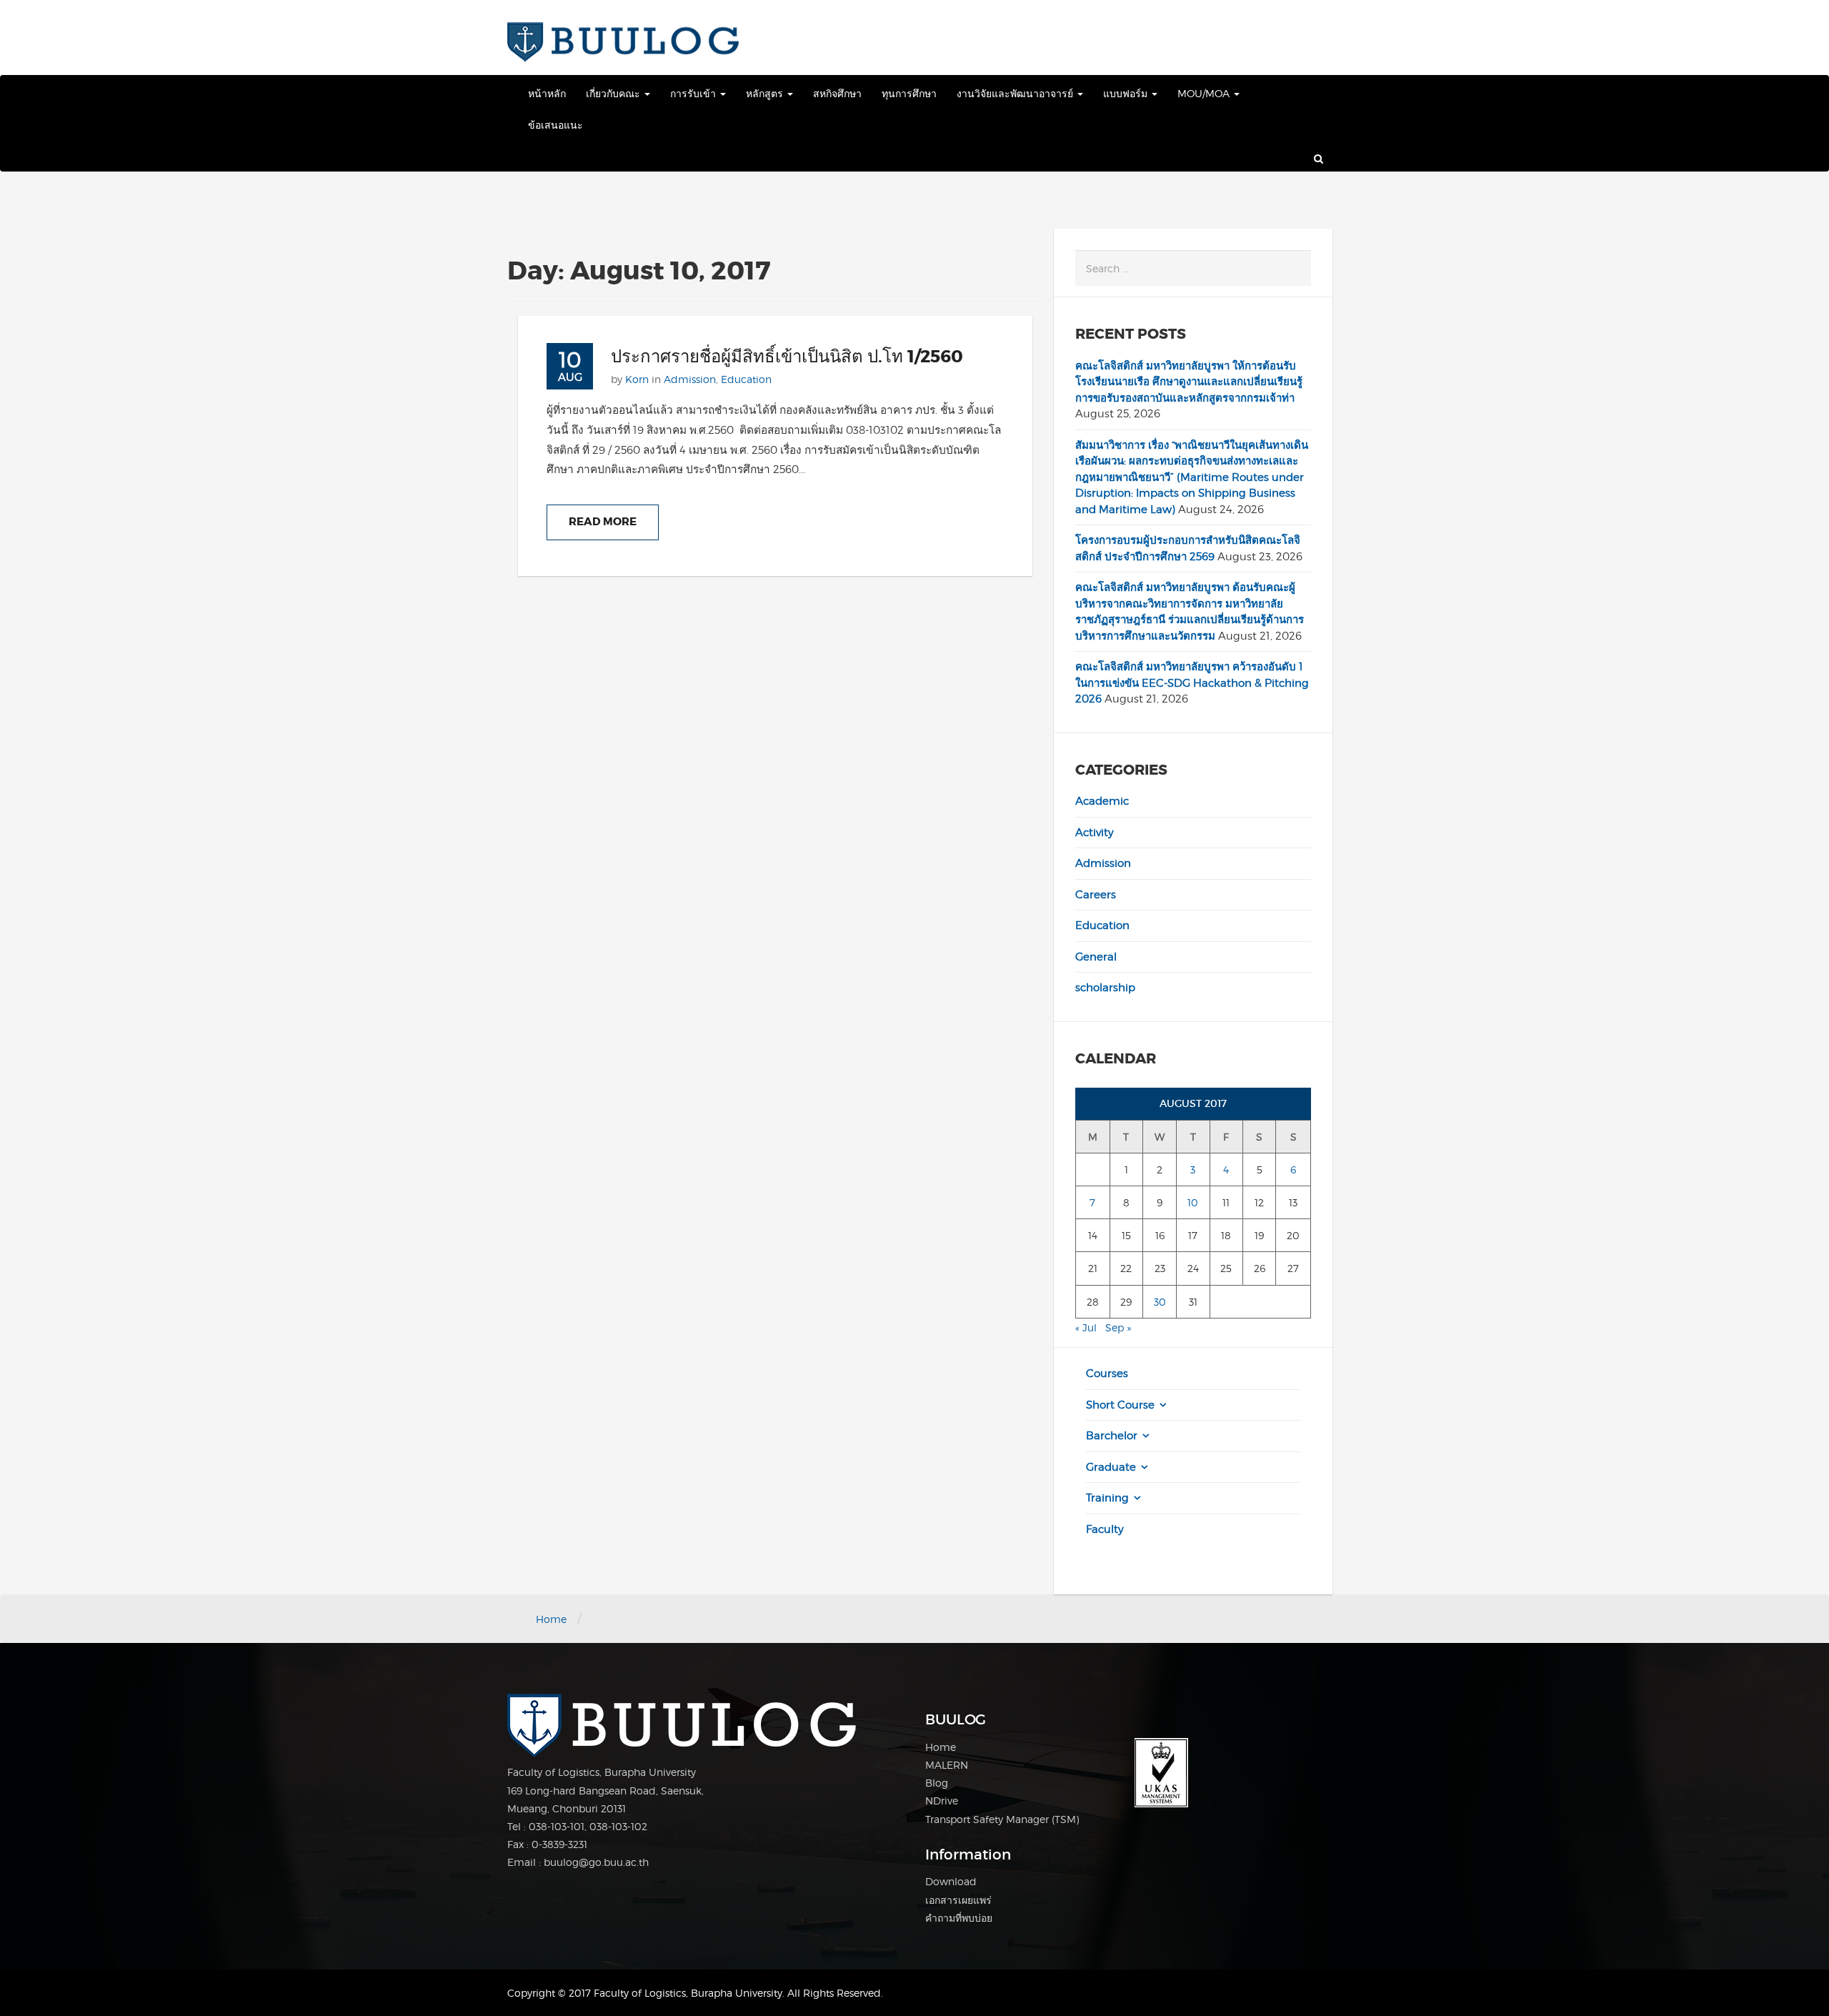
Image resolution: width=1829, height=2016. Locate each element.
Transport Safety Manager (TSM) (1002, 1819)
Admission (690, 379)
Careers (1096, 895)
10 (1193, 1202)
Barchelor (1112, 1436)
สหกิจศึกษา (837, 93)
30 (1160, 1302)
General (1096, 957)
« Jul (1086, 1327)
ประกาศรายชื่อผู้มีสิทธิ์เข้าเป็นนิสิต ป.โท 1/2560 (787, 357)
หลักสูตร (766, 93)
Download (951, 1881)
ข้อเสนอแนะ (555, 125)
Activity (1095, 833)
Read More (603, 522)
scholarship (1105, 988)
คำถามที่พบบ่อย (959, 1918)
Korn (637, 379)
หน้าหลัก (547, 93)
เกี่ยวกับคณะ (614, 93)
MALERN (947, 1765)
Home (551, 1619)
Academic (1102, 801)
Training (1107, 1498)
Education (746, 379)
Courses (1107, 1374)
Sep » (1118, 1327)
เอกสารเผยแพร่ (958, 1900)
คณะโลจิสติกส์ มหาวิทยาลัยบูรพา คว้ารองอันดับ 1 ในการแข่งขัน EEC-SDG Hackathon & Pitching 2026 (1192, 683)
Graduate (1111, 1467)
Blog (937, 1783)
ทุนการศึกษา (909, 93)
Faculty (1105, 1529)
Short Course (1120, 1405)
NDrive (942, 1801)
